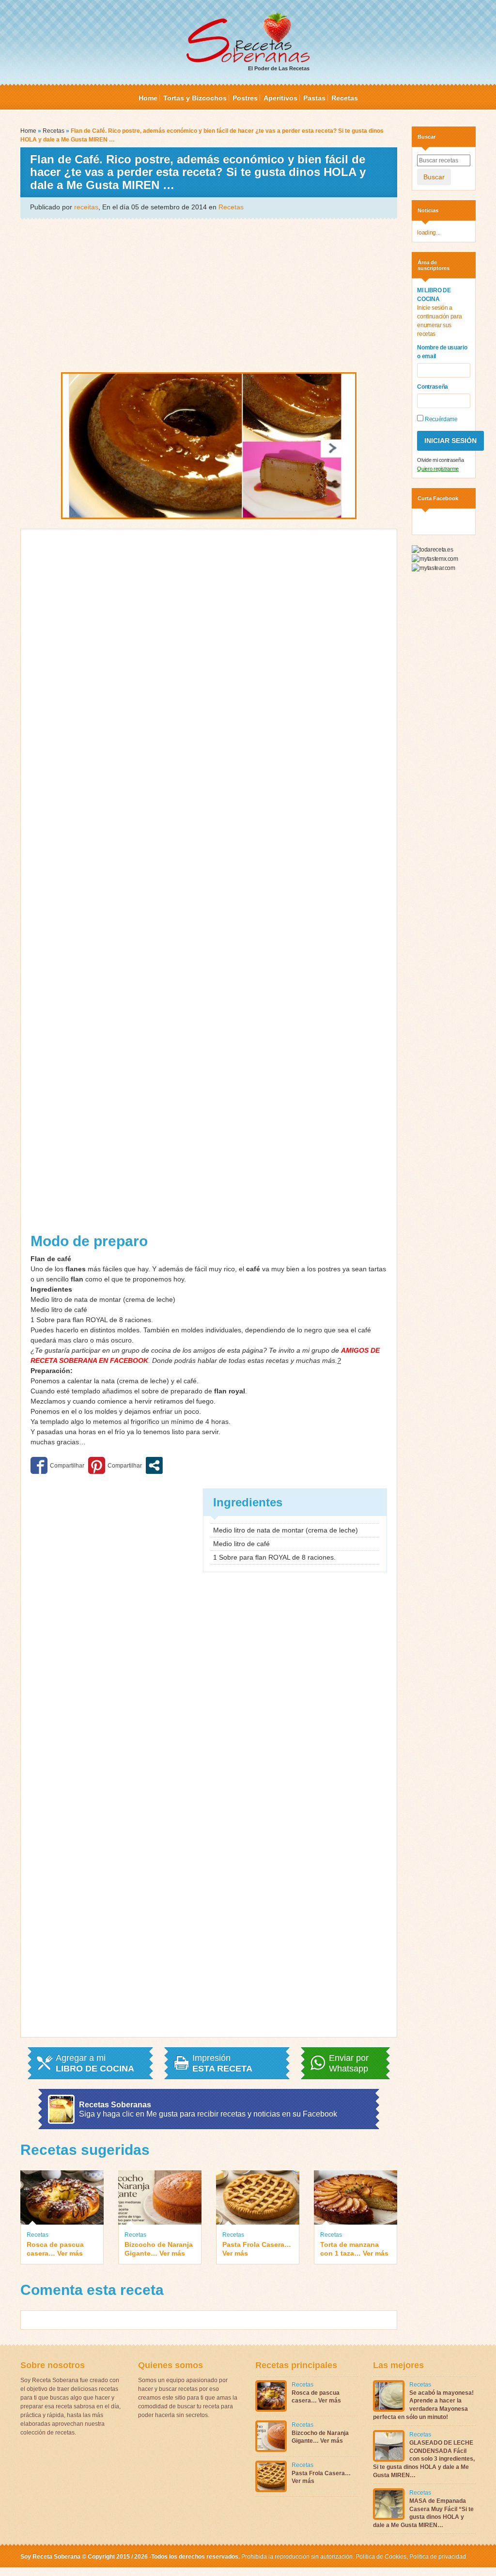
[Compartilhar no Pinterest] (115, 1465)
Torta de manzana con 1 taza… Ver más (354, 2249)
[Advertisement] (209, 295)
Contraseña (433, 387)
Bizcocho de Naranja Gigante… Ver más (159, 2249)
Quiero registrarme (438, 469)
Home (148, 98)
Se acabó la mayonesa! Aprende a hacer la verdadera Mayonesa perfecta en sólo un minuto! (423, 2405)
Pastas (314, 98)
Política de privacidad (437, 2557)
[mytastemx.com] (435, 558)
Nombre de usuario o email (442, 352)
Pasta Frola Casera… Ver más (257, 2249)
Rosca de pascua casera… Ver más (55, 2249)
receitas (86, 207)
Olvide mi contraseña (440, 460)
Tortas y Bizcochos (195, 98)
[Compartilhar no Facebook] (57, 1465)
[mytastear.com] (433, 568)
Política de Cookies (381, 2557)
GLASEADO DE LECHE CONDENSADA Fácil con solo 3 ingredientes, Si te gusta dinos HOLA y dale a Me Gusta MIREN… (424, 2459)
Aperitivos (280, 98)
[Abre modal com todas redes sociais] (154, 1465)
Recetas (345, 98)
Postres (245, 98)
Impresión (222, 2063)
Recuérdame (440, 419)
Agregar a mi (95, 2063)
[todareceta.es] (432, 549)
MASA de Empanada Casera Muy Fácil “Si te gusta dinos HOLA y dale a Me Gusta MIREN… (423, 2513)
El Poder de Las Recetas (279, 68)
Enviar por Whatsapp (349, 2063)
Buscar (434, 177)
